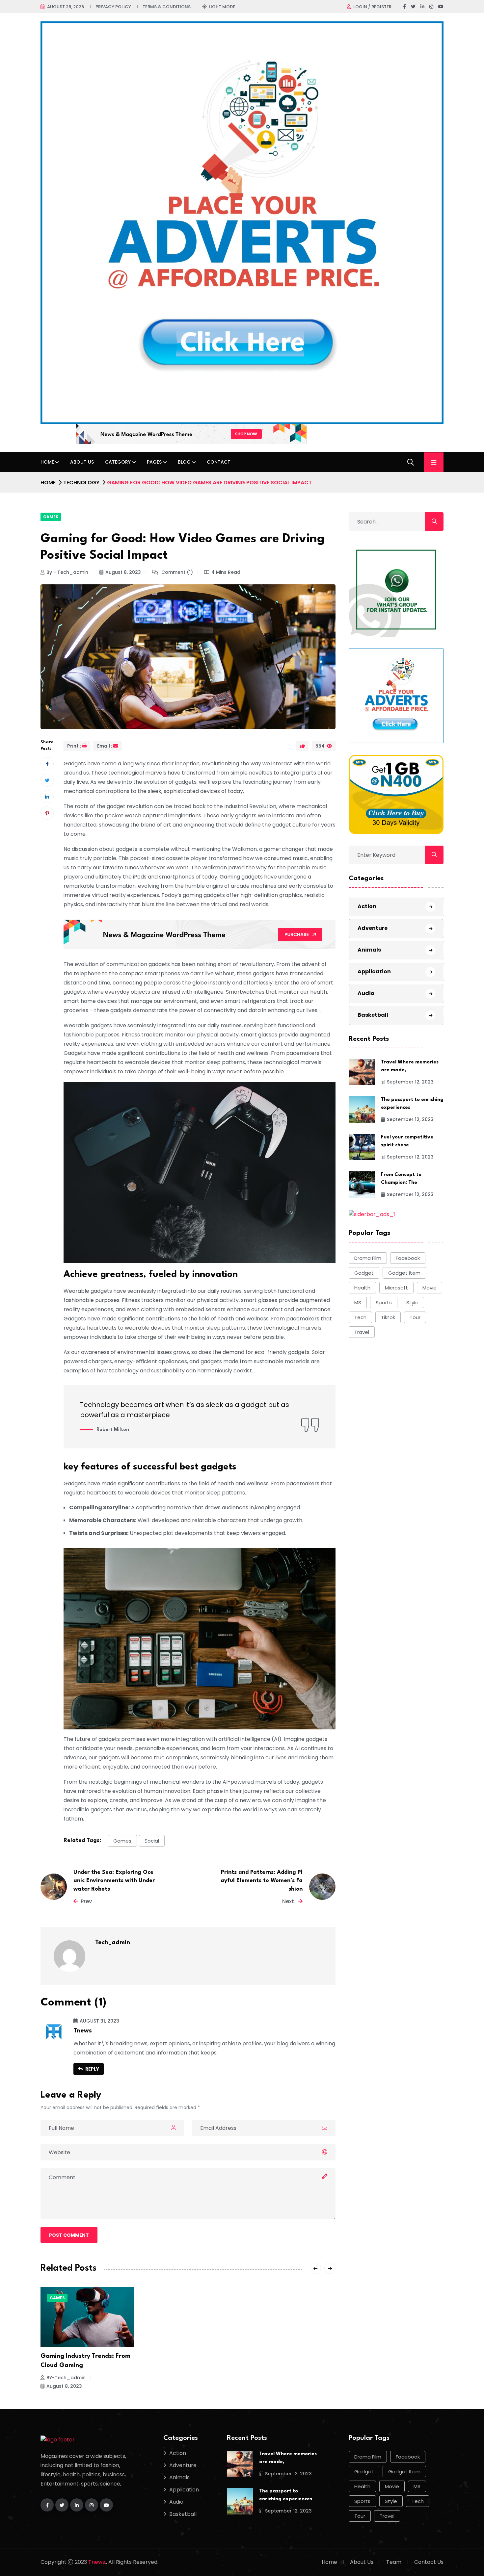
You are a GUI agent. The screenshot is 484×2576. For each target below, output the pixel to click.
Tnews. (97, 2562)
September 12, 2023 (410, 1082)
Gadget (364, 1273)
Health (362, 1288)
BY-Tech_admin (66, 2378)
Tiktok (388, 1317)
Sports (384, 1302)
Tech (360, 1317)
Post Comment (69, 2235)
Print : (74, 746)
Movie (430, 1288)
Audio (366, 993)
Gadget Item (404, 1273)
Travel (362, 1332)
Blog (184, 462)
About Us (82, 462)
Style (412, 1302)
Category (118, 462)
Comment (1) (176, 572)
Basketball (373, 1015)
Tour (415, 1317)
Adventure (373, 928)
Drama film (368, 1258)
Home (47, 462)
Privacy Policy (113, 7)
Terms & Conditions (167, 7)
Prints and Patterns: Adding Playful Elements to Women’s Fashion (262, 1881)
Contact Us (429, 2562)
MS (358, 1302)
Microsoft (396, 1288)
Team (394, 2562)
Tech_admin (113, 1943)
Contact (219, 462)
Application (374, 971)
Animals (369, 950)
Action (367, 906)
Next (289, 1901)
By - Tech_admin (67, 572)
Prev (86, 1901)
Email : (105, 746)
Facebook (408, 1258)
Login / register (372, 7)
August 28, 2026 (66, 7)
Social (152, 1841)
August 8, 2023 (123, 572)
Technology (81, 483)
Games (51, 517)
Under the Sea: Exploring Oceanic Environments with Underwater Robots (114, 1881)
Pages (154, 462)
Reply (92, 2069)
